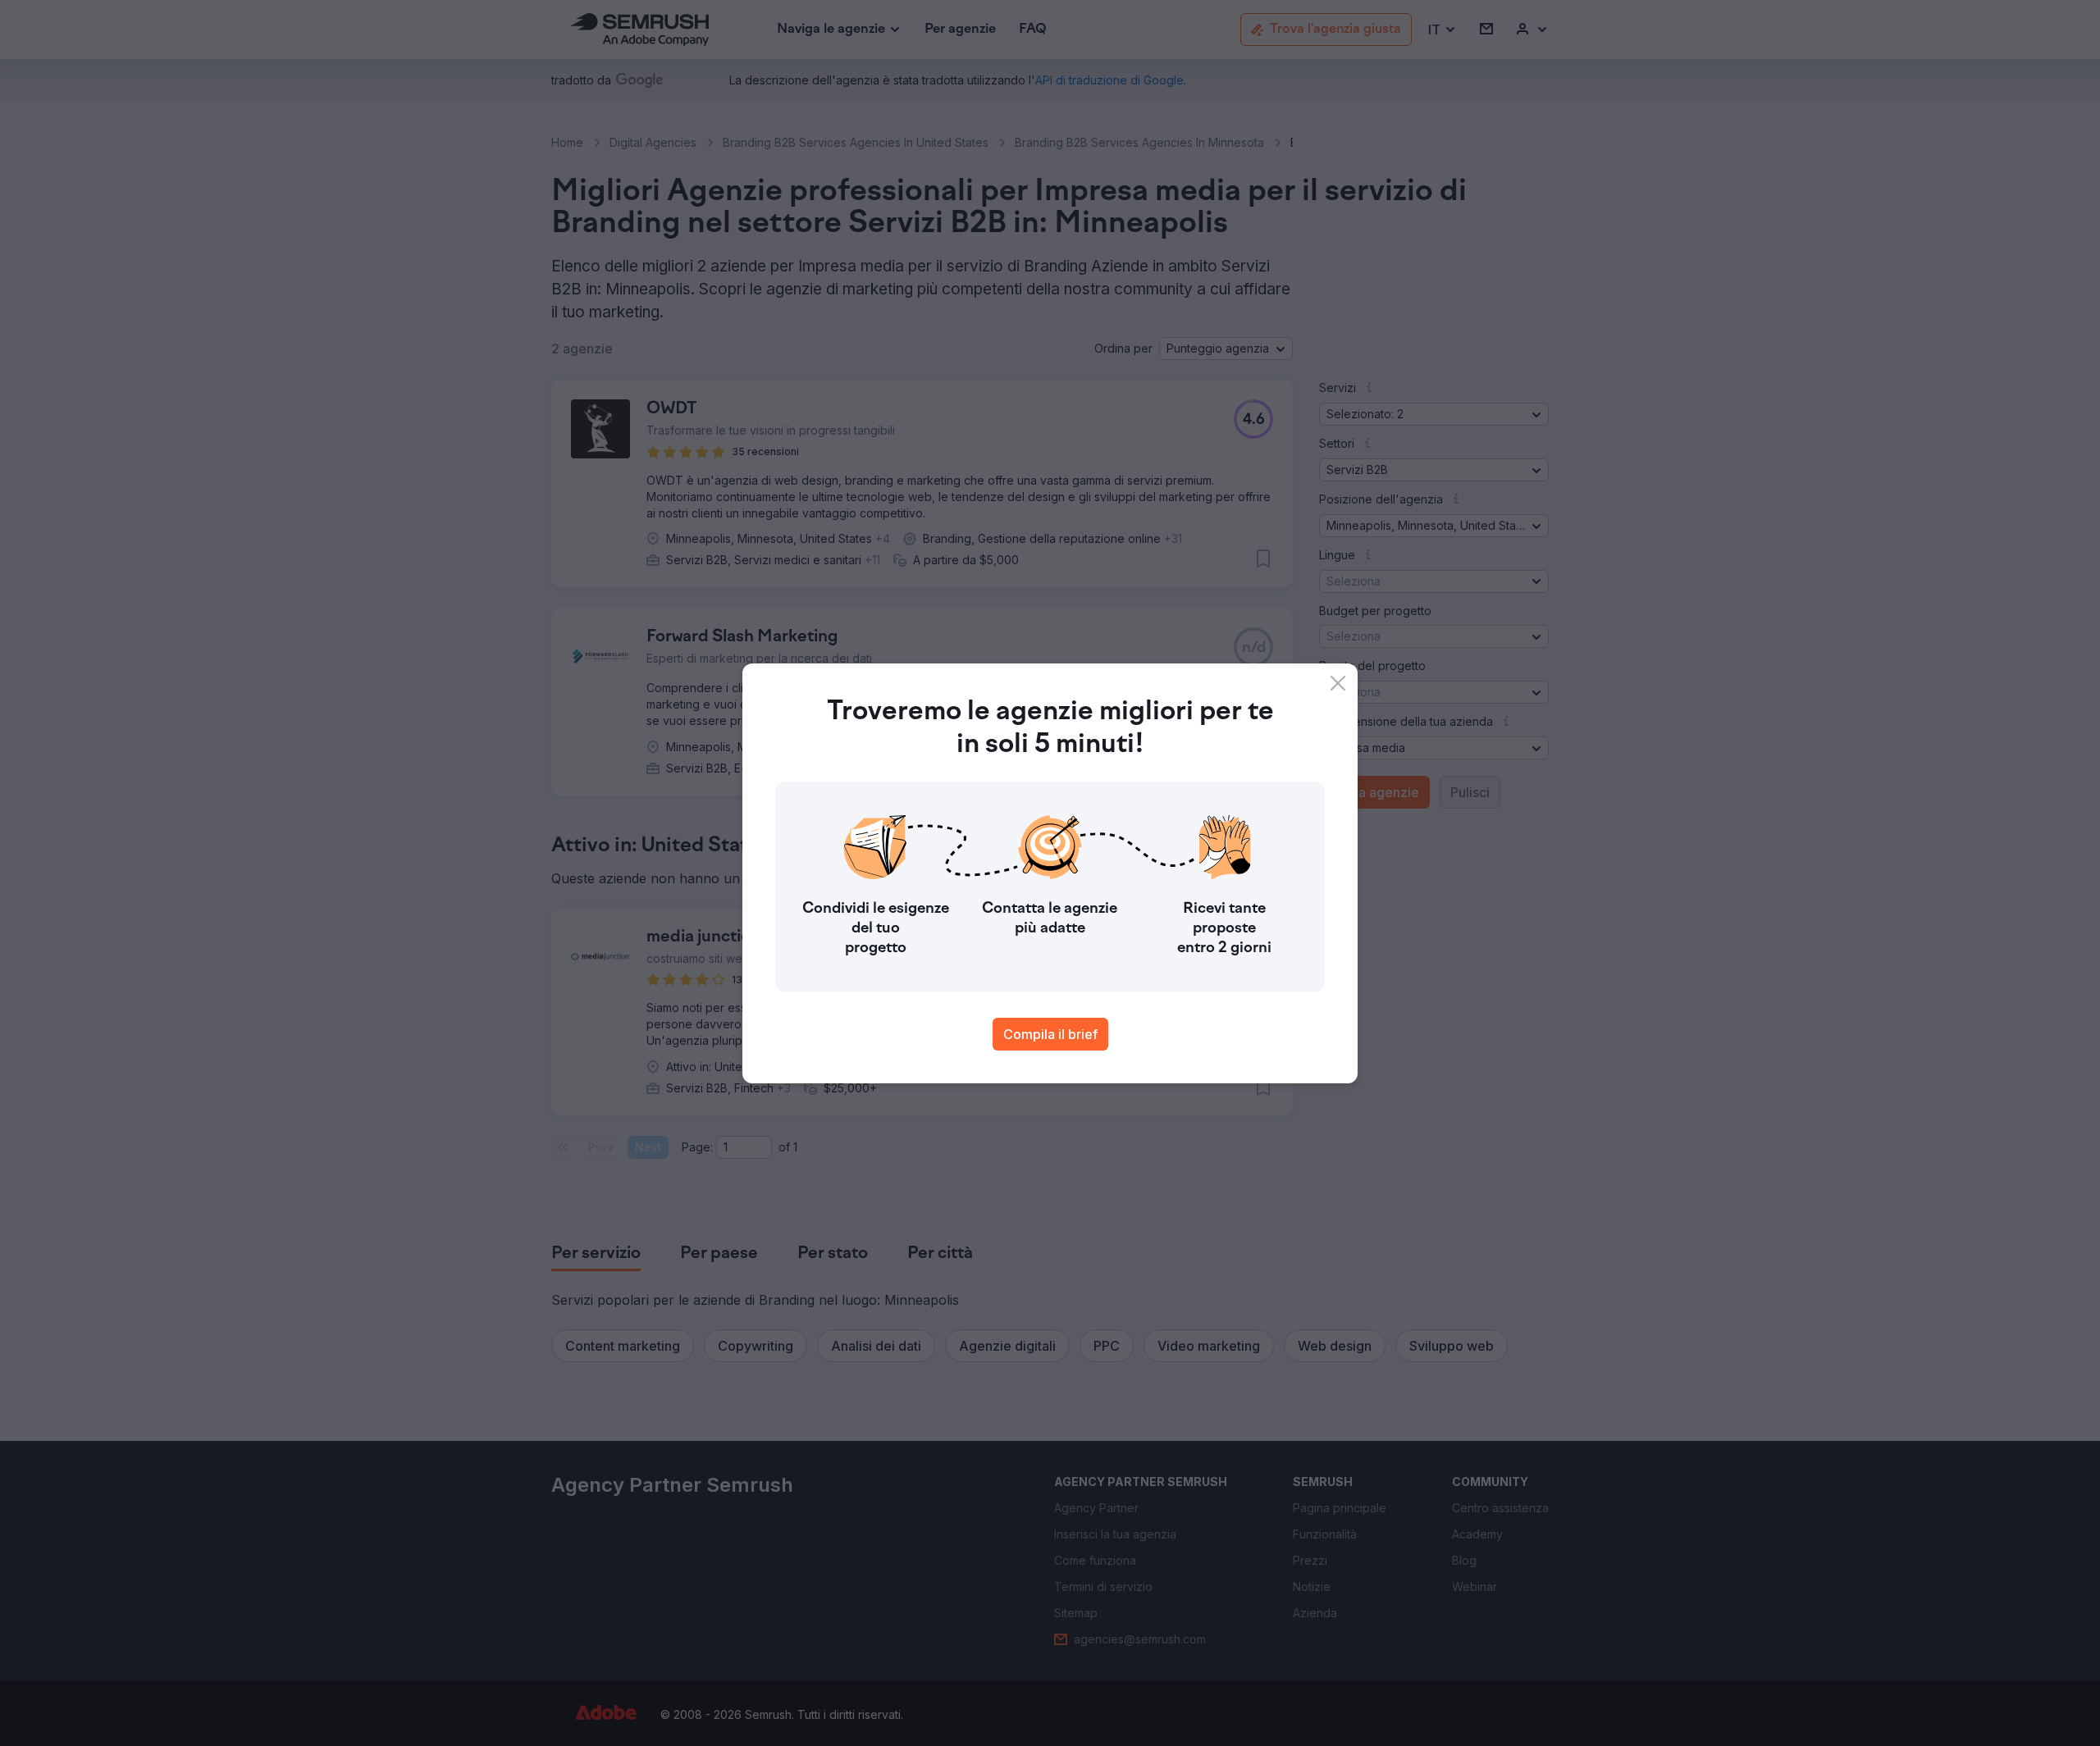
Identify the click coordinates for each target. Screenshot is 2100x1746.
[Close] (1338, 683)
